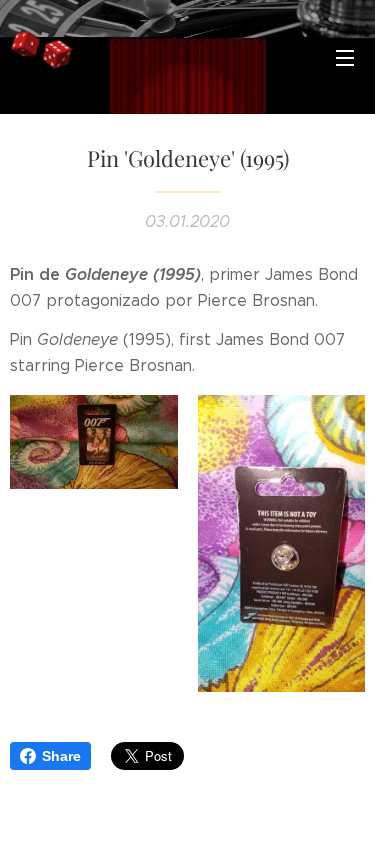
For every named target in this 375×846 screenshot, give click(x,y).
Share (61, 756)
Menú (345, 57)
